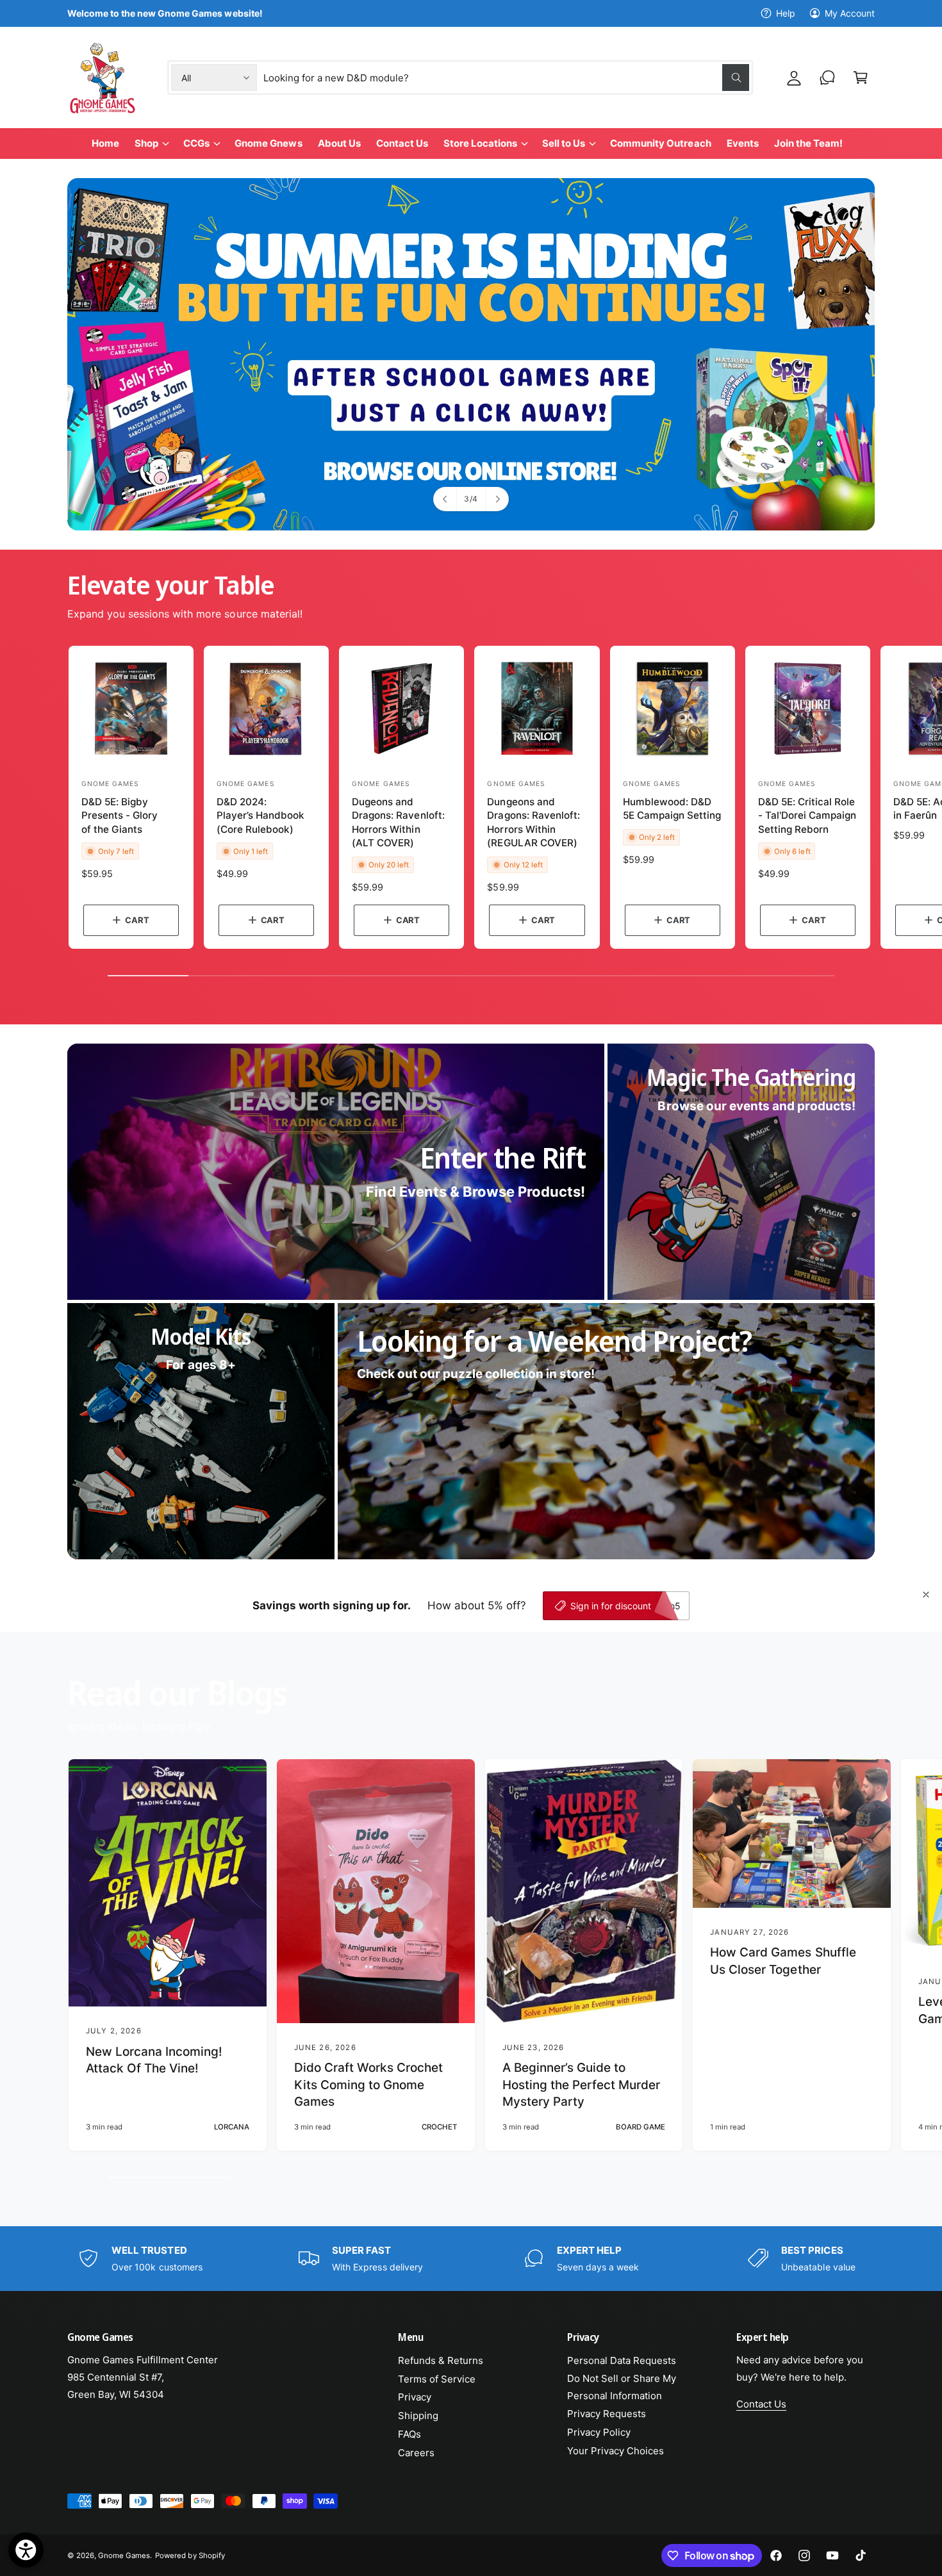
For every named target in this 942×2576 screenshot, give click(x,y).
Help (786, 13)
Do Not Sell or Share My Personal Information (622, 2387)
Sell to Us (564, 143)
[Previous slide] (445, 499)
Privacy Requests (607, 2414)
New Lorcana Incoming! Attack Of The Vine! (154, 2060)
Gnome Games (124, 2555)
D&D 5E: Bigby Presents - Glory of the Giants (120, 816)
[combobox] (507, 78)
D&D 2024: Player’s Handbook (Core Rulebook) (260, 816)
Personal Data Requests (622, 2360)
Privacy (415, 2397)
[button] (861, 78)
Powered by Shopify (190, 2555)
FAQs (409, 2434)
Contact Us (761, 2404)
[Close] (926, 1595)
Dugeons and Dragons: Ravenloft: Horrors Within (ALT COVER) (398, 822)
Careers (416, 2453)
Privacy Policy (599, 2432)
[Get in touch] (827, 78)
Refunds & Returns (441, 2360)
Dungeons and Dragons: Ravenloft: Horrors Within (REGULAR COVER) (533, 822)
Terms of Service (437, 2379)
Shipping (418, 2416)
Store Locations (480, 143)
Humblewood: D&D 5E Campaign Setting (672, 808)
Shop (146, 143)
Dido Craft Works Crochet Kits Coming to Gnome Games (368, 2085)
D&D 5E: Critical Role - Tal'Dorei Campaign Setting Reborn (807, 816)
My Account (850, 13)
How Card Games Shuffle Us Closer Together (783, 1961)
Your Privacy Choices (616, 2451)
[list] (471, 2258)
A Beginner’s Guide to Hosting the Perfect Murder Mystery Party (582, 2085)
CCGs (196, 143)
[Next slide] (497, 499)
